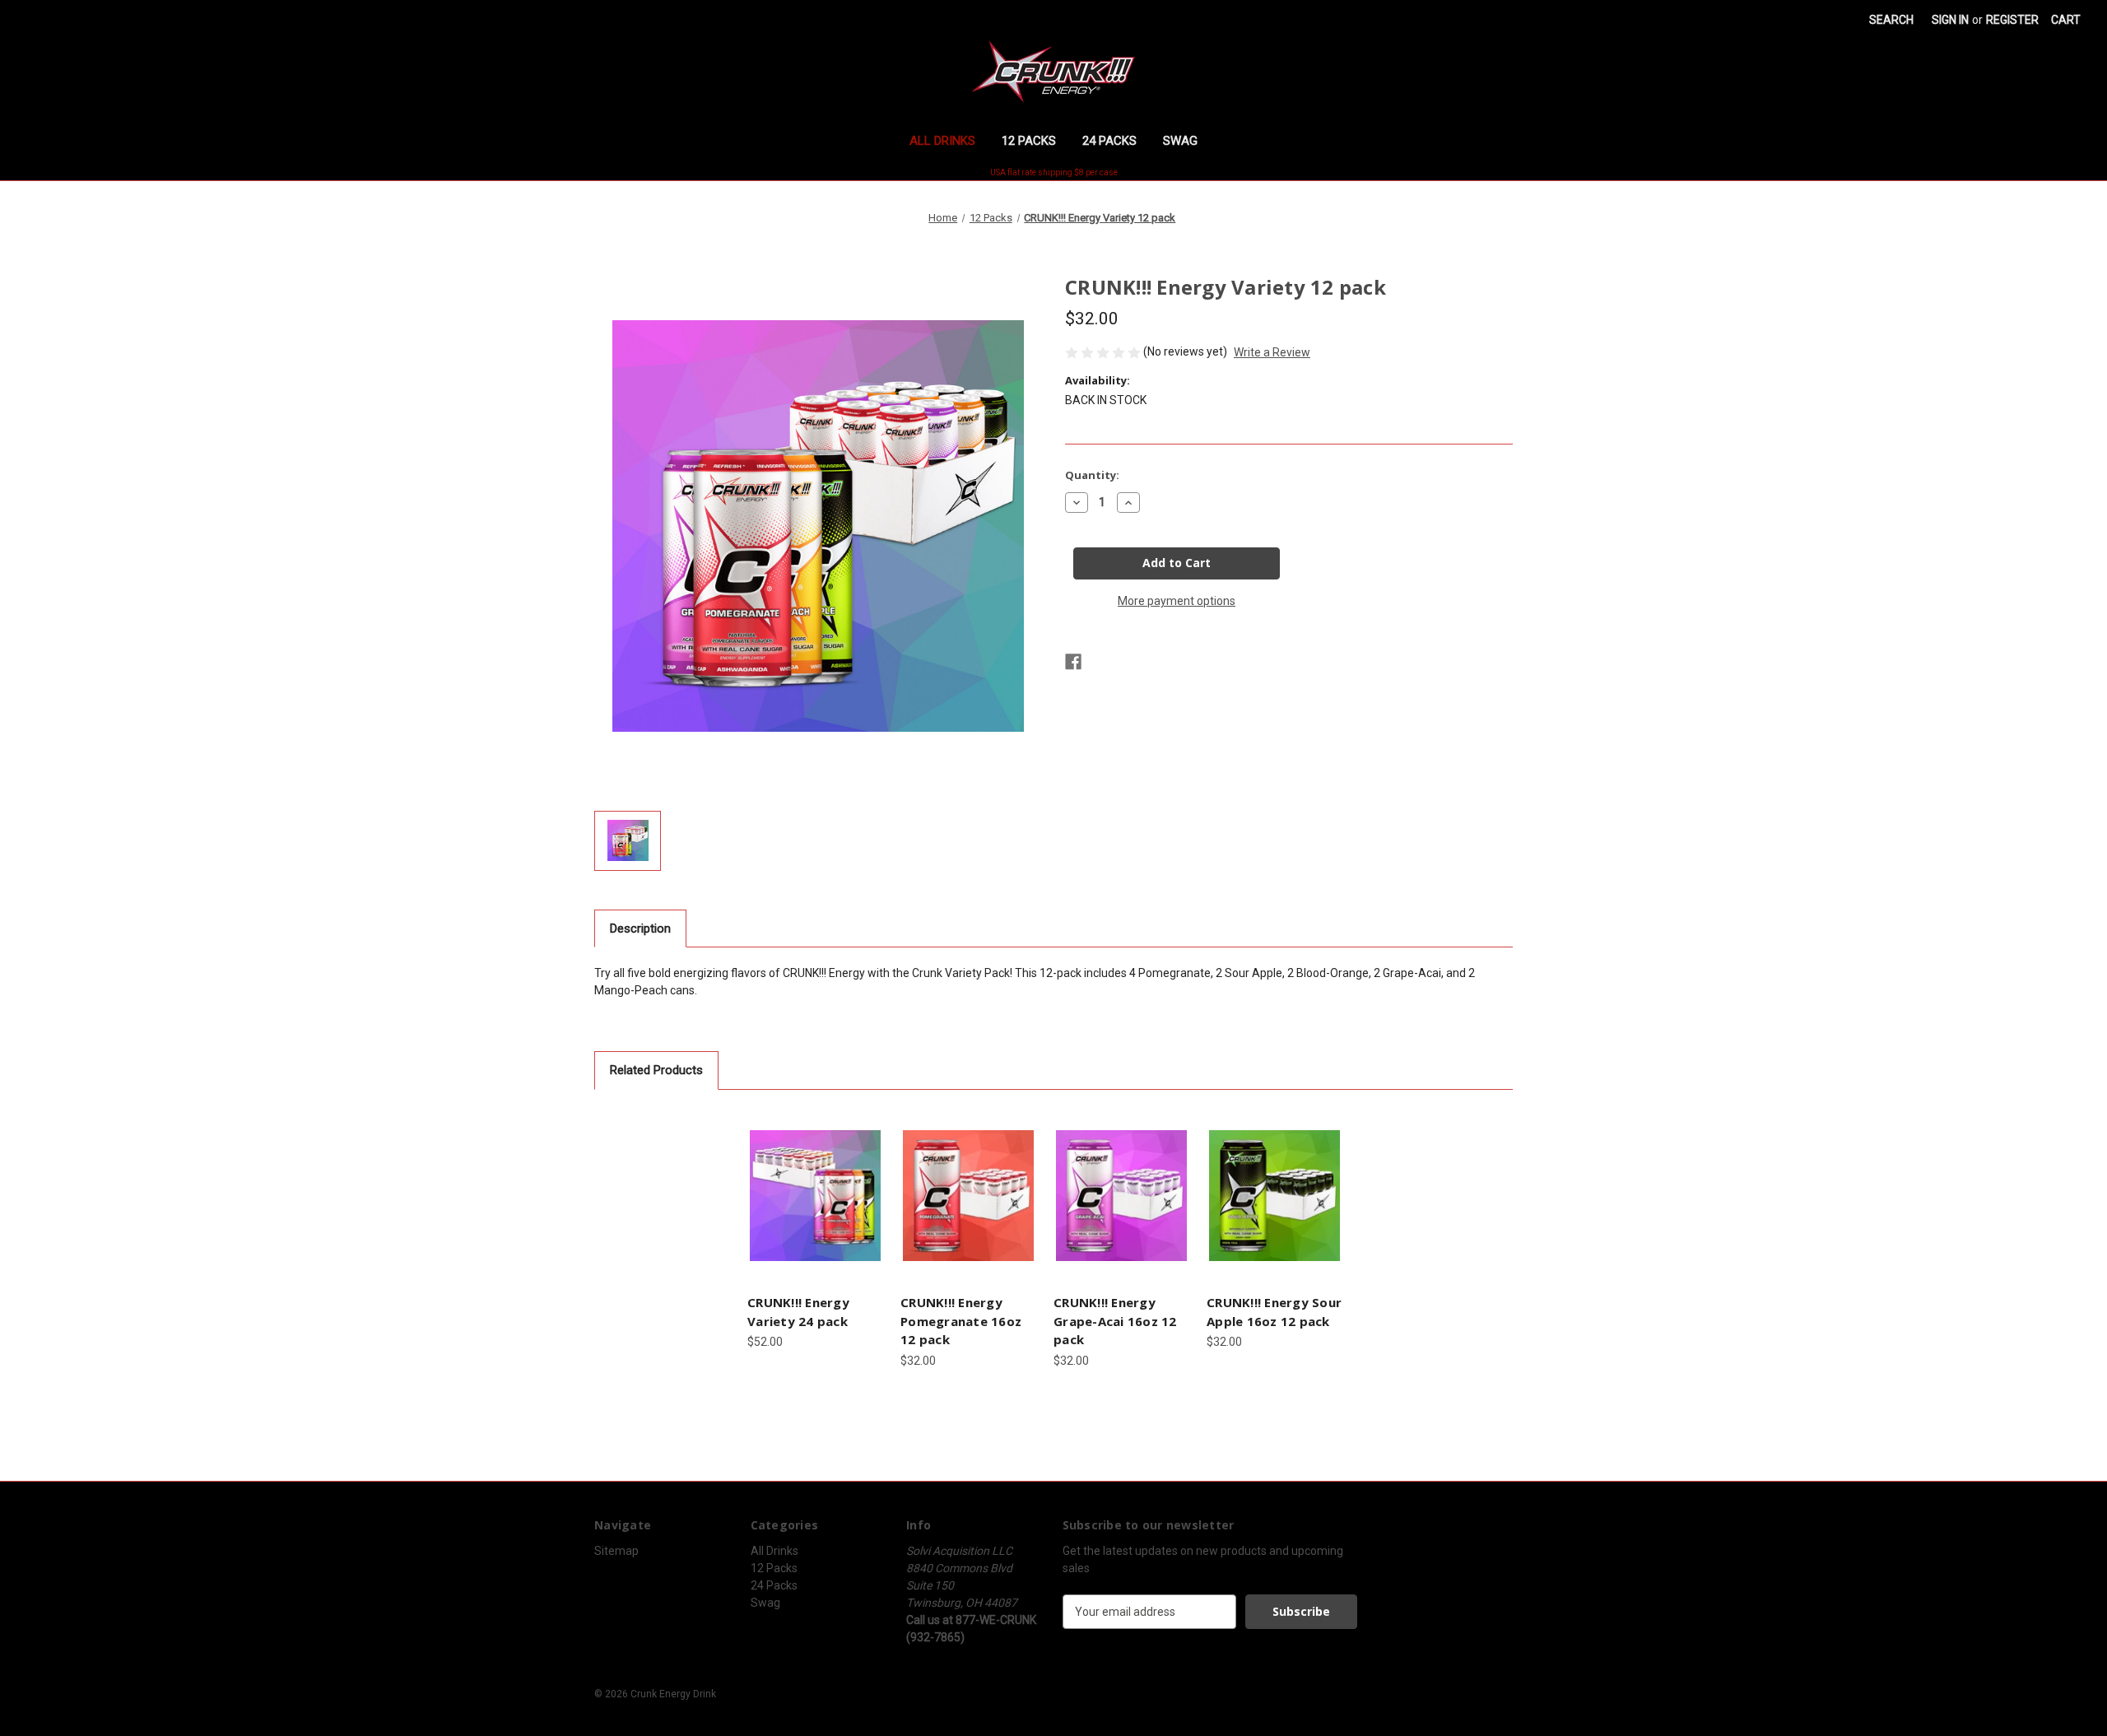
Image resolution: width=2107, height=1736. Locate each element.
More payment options (1177, 601)
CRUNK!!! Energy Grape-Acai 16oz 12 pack (1115, 1321)
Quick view (813, 1181)
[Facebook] (1073, 662)
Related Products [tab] (656, 1070)
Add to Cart (816, 1210)
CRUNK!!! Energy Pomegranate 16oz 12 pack (961, 1321)
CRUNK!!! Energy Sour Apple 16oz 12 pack (1274, 1312)
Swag (1180, 141)
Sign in (1950, 20)
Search (1891, 20)
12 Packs (1029, 141)
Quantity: (1092, 475)
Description (640, 929)
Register (2012, 20)
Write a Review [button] (1272, 352)
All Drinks (942, 141)
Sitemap (616, 1551)
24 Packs (1109, 141)
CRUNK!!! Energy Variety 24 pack (798, 1312)
